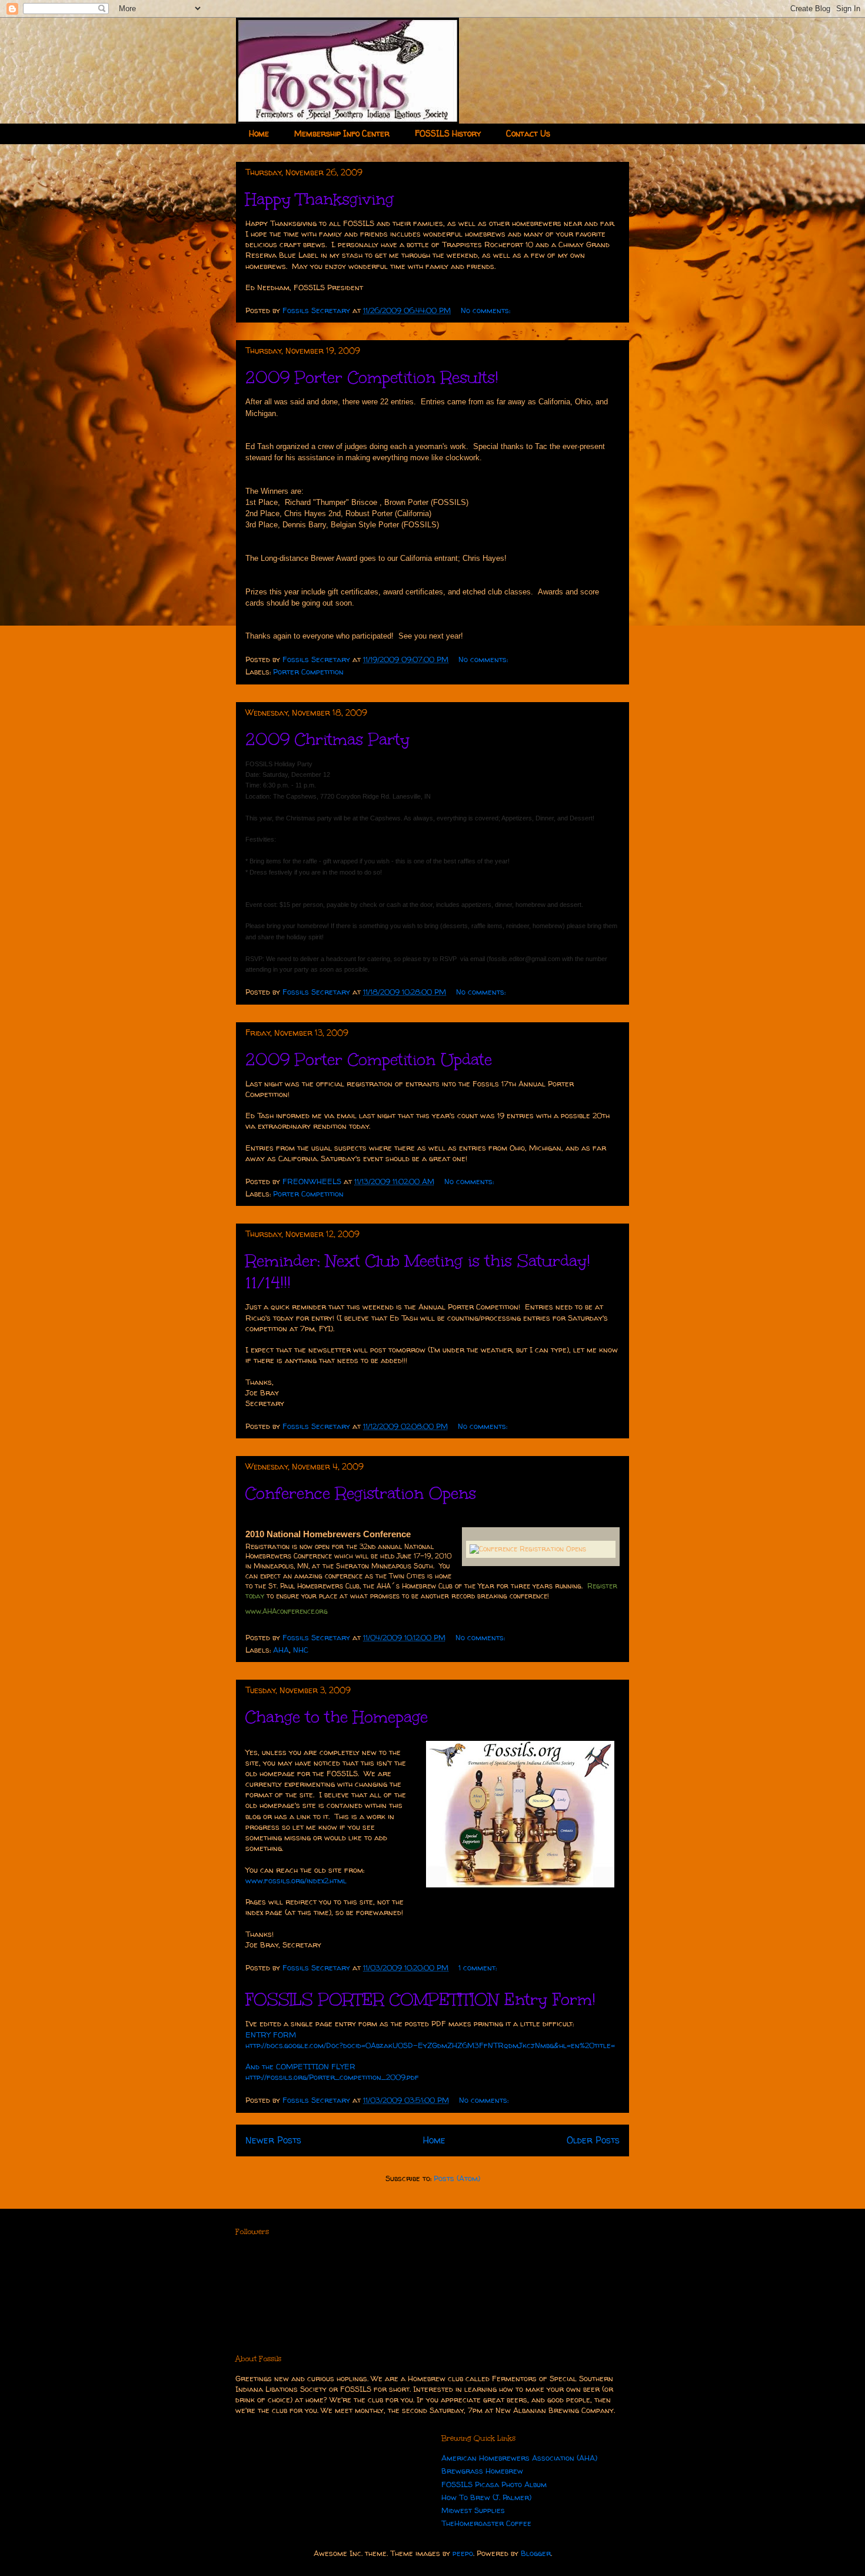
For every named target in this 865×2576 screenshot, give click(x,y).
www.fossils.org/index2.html (296, 1880)
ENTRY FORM (271, 2035)
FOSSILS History (448, 133)
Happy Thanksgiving (320, 199)
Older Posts (593, 2140)
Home (259, 133)
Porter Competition (308, 672)
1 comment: (479, 1967)
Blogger (536, 2553)
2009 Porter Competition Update (369, 1059)
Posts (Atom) (457, 2178)
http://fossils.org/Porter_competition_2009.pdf (332, 2077)
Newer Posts (273, 2140)
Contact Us (528, 133)
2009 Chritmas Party (327, 739)
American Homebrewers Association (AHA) (519, 2458)
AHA (281, 1650)
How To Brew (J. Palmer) (486, 2497)
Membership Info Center (342, 133)
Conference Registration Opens (361, 1493)
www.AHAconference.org (287, 1611)
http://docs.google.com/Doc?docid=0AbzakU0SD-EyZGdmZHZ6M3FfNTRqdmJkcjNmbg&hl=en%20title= (430, 2045)
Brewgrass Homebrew (482, 2471)
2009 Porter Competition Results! (372, 377)
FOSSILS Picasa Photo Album (494, 2484)
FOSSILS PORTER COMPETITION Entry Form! (420, 1999)
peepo (463, 2553)
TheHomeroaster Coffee (486, 2523)
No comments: (487, 310)
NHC (301, 1650)
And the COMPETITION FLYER (300, 2066)
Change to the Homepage (337, 1717)
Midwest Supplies (473, 2510)
